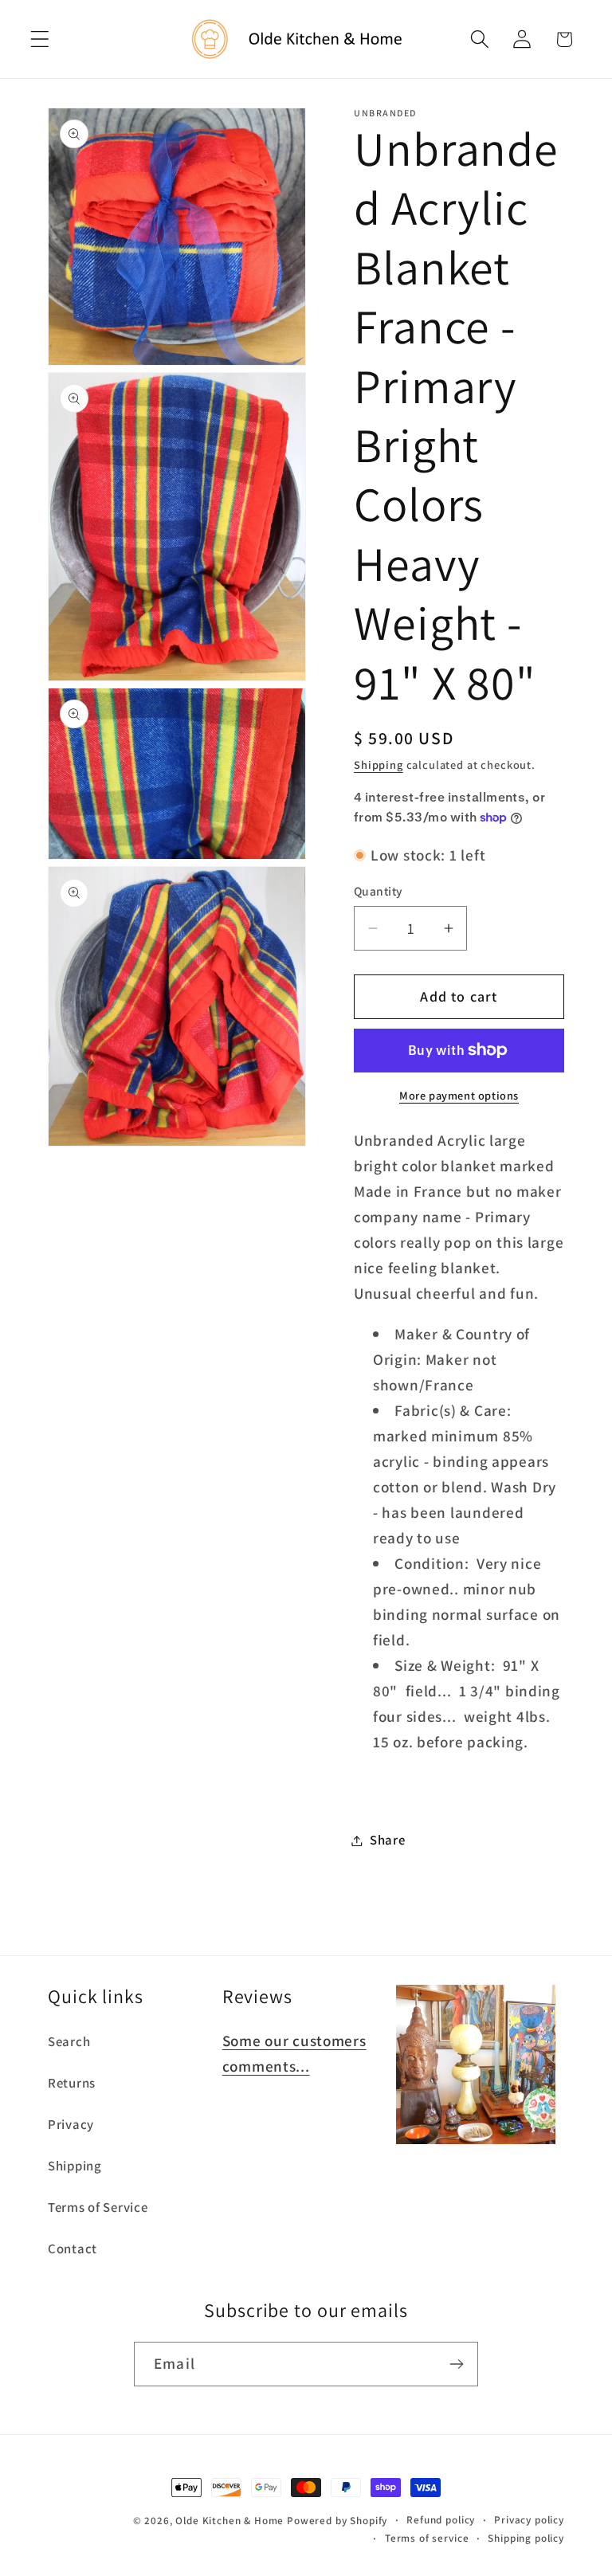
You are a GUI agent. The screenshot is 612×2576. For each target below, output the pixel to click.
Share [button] (388, 1840)
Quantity (379, 891)
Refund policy (441, 2520)
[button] (40, 39)
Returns (72, 2083)
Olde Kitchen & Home (229, 2521)
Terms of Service (98, 2207)
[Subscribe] (456, 2364)
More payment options (459, 1095)
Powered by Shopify (337, 2521)
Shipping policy (526, 2538)
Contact (73, 2249)
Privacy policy (529, 2520)
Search (69, 2041)
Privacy (71, 2124)
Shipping (379, 765)
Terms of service (427, 2538)
